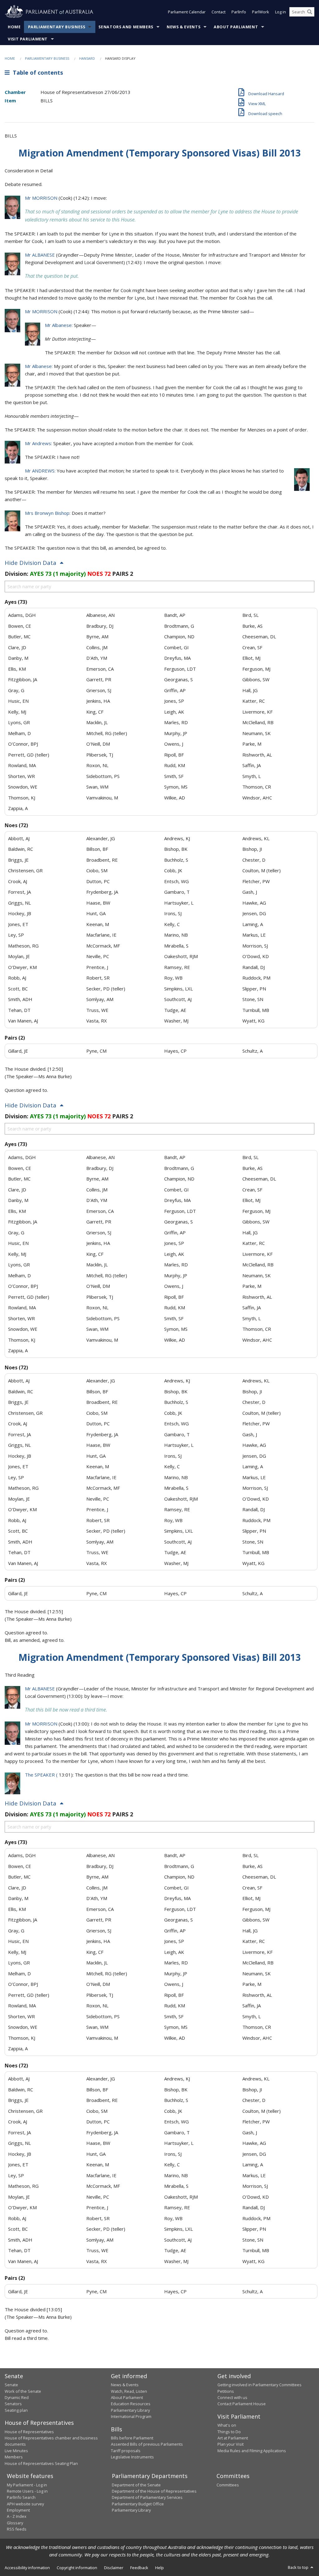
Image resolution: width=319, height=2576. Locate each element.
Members (14, 2457)
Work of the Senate (23, 2391)
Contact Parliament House (242, 2404)
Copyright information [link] (77, 2568)
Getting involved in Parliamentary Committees (259, 2385)
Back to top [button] (299, 2567)
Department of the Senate (136, 2485)
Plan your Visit (231, 2444)
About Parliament (236, 27)
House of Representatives (29, 2432)
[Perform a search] (310, 12)
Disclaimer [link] (114, 2568)
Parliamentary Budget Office (138, 2504)
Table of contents (36, 72)
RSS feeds (17, 2529)
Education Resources (131, 2404)
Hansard (87, 58)
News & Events (183, 27)
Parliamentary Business (57, 27)
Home (14, 27)
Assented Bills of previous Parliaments (147, 2444)
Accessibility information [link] (27, 2568)
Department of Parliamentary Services (147, 2497)
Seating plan (16, 2410)
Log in (281, 12)
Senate (11, 2385)
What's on (227, 2425)
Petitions (226, 2391)
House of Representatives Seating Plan (41, 2463)
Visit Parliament (28, 39)
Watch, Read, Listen (129, 2391)
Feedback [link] (139, 2568)
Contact (219, 12)
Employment (18, 2510)
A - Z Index (17, 2516)
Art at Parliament (233, 2438)
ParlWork (261, 12)
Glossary (15, 2523)
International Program (131, 2416)
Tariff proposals (126, 2451)
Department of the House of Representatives (154, 2491)
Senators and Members (126, 27)
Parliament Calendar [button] (187, 12)
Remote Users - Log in (27, 2491)
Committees (228, 2485)
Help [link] (159, 2568)
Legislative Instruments (132, 2457)
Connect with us (232, 2397)
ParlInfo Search (21, 2497)
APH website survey (25, 2504)
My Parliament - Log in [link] (27, 2485)
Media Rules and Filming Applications (252, 2451)
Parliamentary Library (130, 2410)
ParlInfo (239, 12)
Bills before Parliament (132, 2438)
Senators (13, 2404)
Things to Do (229, 2432)
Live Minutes (16, 2451)
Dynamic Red (17, 2397)
